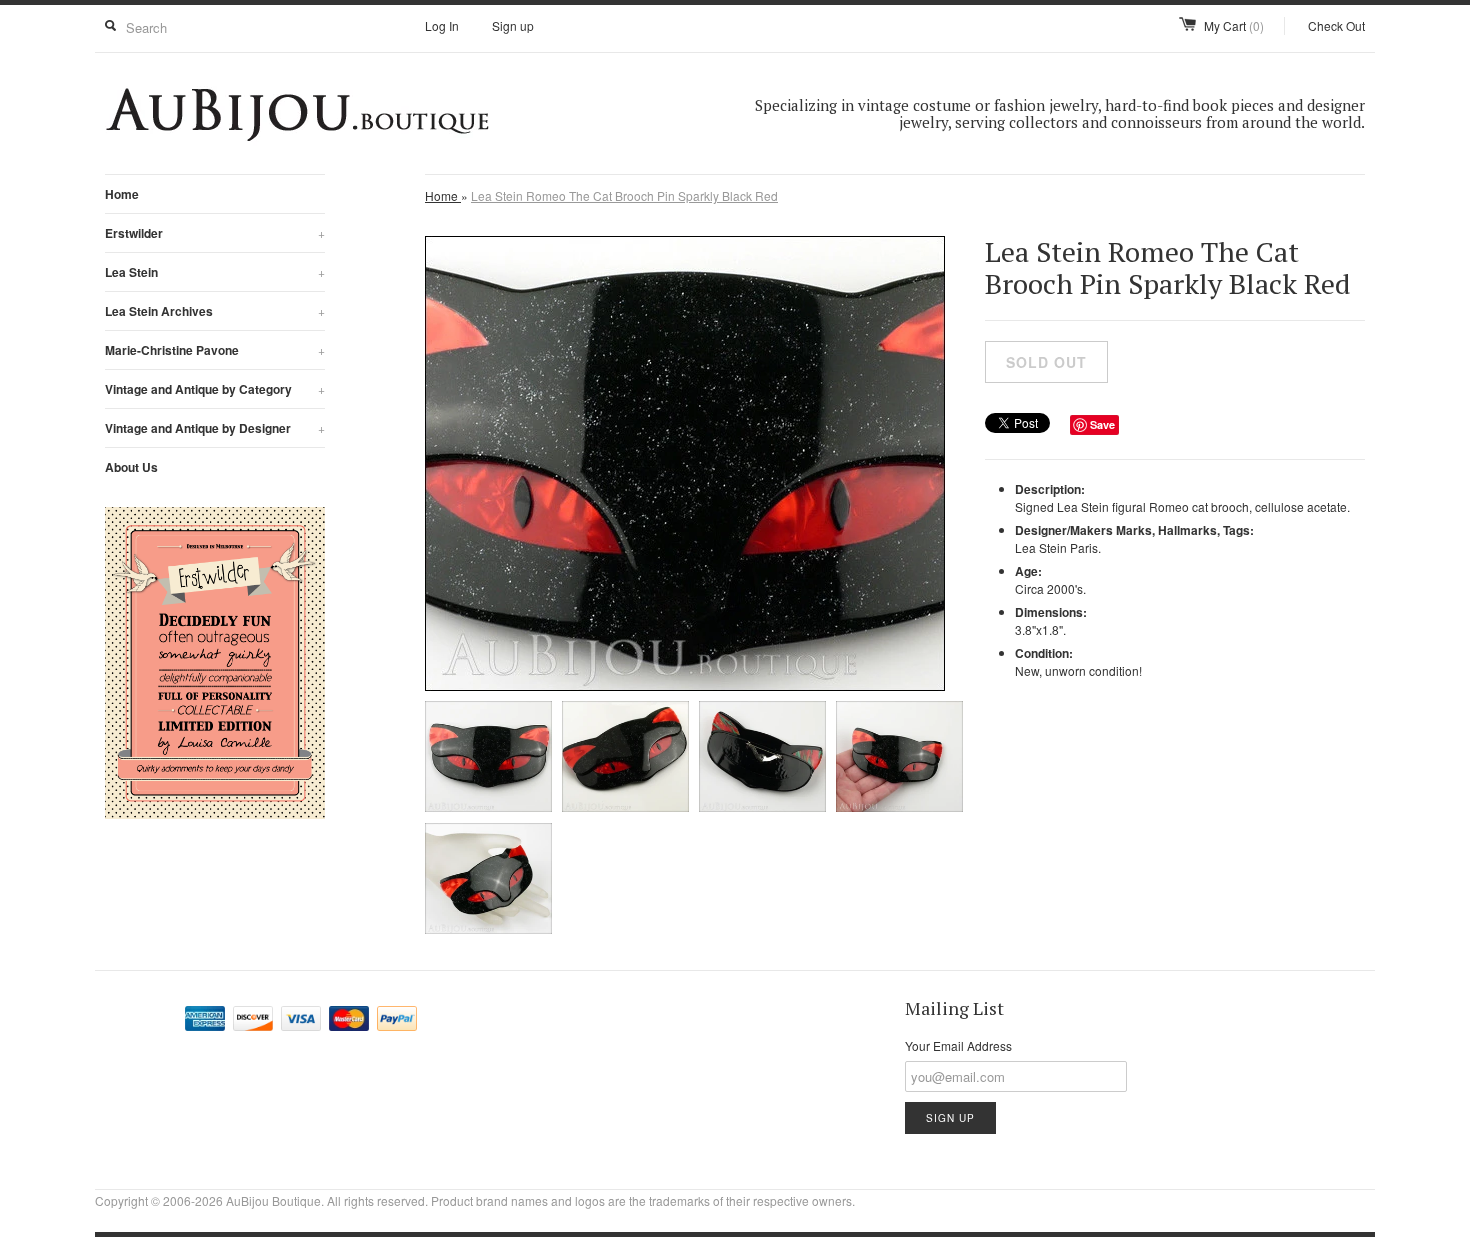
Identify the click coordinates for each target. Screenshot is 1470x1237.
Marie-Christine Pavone (215, 350)
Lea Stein (215, 272)
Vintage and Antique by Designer (215, 428)
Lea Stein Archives (215, 311)
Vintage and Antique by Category (215, 389)
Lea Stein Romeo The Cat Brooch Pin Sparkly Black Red (624, 195)
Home (122, 194)
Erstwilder (215, 233)
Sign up (513, 25)
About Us (131, 467)
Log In (442, 25)
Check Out (1336, 25)
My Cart (1234, 25)
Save (1102, 424)
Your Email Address (958, 1045)
